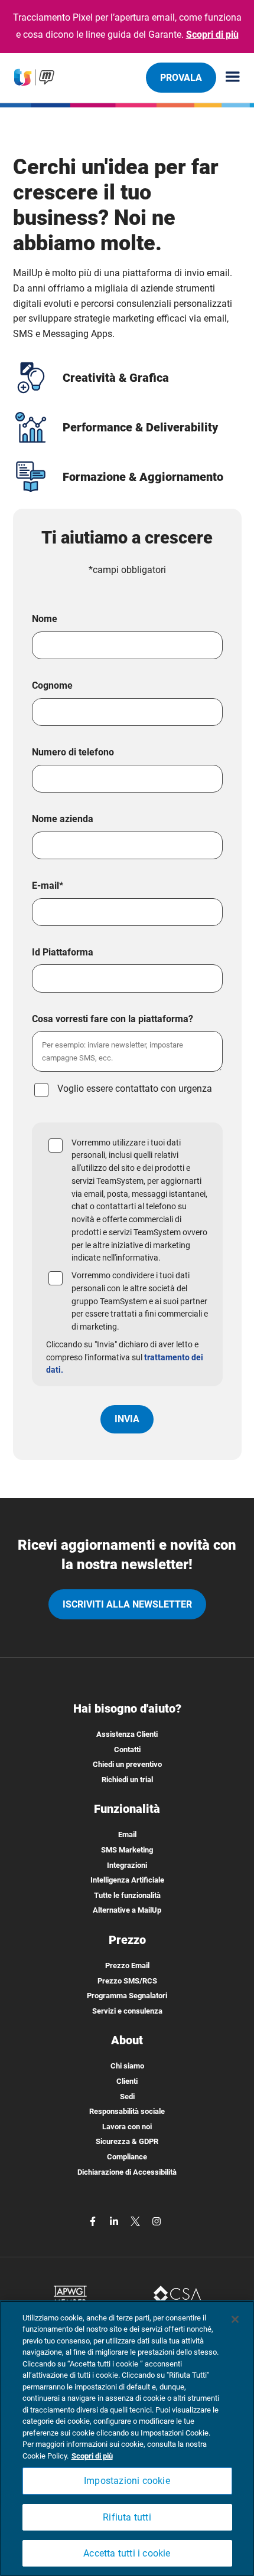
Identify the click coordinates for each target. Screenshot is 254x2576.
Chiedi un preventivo (127, 1764)
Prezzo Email (127, 1965)
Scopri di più (212, 35)
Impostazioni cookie (127, 2481)
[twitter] (136, 2220)
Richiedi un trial (127, 1780)
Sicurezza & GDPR (127, 2141)
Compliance (127, 2157)
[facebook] (94, 2220)
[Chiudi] (235, 2319)
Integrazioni (127, 1865)
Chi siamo (127, 2066)
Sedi (127, 2097)
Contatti (127, 1749)
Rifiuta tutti (127, 2517)
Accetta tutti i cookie (127, 2553)
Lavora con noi (127, 2127)
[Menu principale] (228, 78)
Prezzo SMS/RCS (127, 1981)
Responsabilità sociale (127, 2111)
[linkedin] (115, 2220)
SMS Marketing (127, 1850)
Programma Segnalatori (127, 1996)
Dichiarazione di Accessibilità (127, 2172)
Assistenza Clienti (127, 1734)
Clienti (127, 2081)
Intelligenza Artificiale (127, 1880)
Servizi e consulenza (127, 2011)
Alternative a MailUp (127, 1910)
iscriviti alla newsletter (127, 1604)
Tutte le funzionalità (127, 1895)
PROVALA (181, 78)
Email (127, 1834)
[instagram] (157, 2220)
